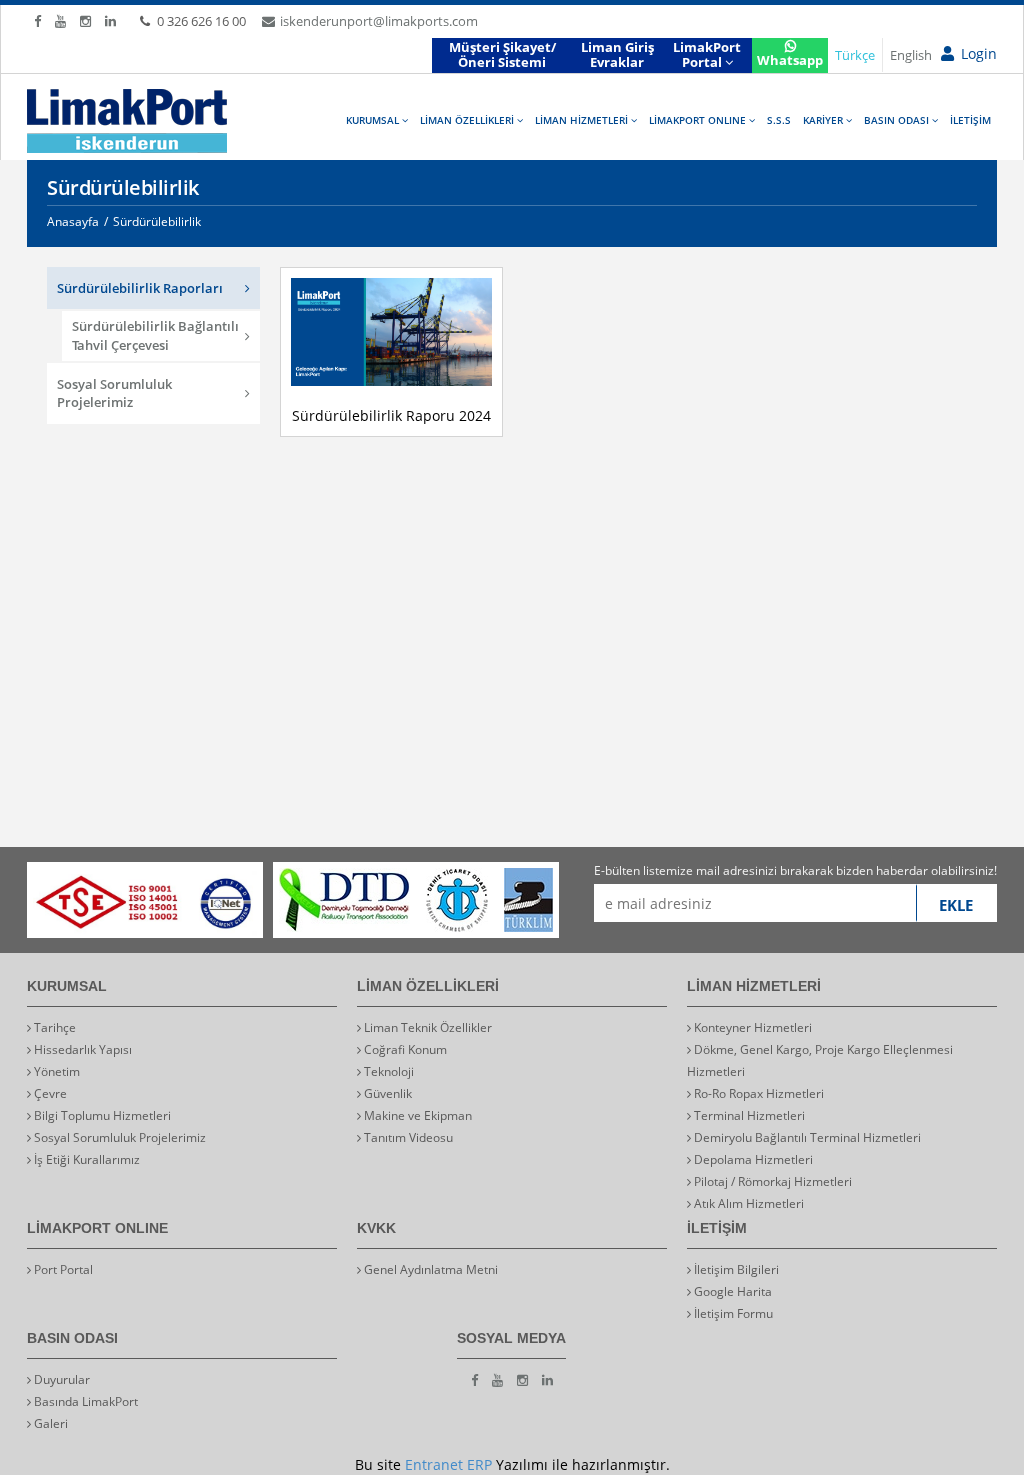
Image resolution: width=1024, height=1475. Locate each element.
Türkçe (855, 55)
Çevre (49, 1093)
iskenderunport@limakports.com (379, 21)
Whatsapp (790, 60)
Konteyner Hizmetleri (751, 1027)
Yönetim (55, 1071)
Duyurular (60, 1379)
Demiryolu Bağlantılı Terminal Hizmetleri (806, 1137)
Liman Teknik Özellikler (426, 1027)
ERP (479, 1464)
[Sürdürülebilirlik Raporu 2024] (460, 332)
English (911, 55)
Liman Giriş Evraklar (617, 55)
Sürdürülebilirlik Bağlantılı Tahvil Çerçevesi (155, 335)
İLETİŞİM (970, 120)
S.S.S (779, 120)
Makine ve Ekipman (416, 1115)
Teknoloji (387, 1071)
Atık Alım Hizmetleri (747, 1203)
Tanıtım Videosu (407, 1137)
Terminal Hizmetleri (748, 1115)
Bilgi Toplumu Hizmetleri (101, 1115)
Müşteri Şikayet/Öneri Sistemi (502, 55)
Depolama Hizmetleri (752, 1159)
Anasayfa (73, 221)
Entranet (434, 1464)
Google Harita (731, 1291)
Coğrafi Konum (404, 1049)
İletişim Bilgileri (735, 1269)
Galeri (49, 1423)
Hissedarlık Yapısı (81, 1049)
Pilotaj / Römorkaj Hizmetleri (771, 1181)
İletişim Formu (732, 1313)
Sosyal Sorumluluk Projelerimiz (114, 393)
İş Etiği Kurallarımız (85, 1159)
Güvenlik (386, 1093)
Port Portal (62, 1269)
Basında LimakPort (84, 1401)
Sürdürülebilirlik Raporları (140, 288)
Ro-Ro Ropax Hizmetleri (757, 1093)
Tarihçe (53, 1027)
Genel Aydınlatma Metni (429, 1269)
